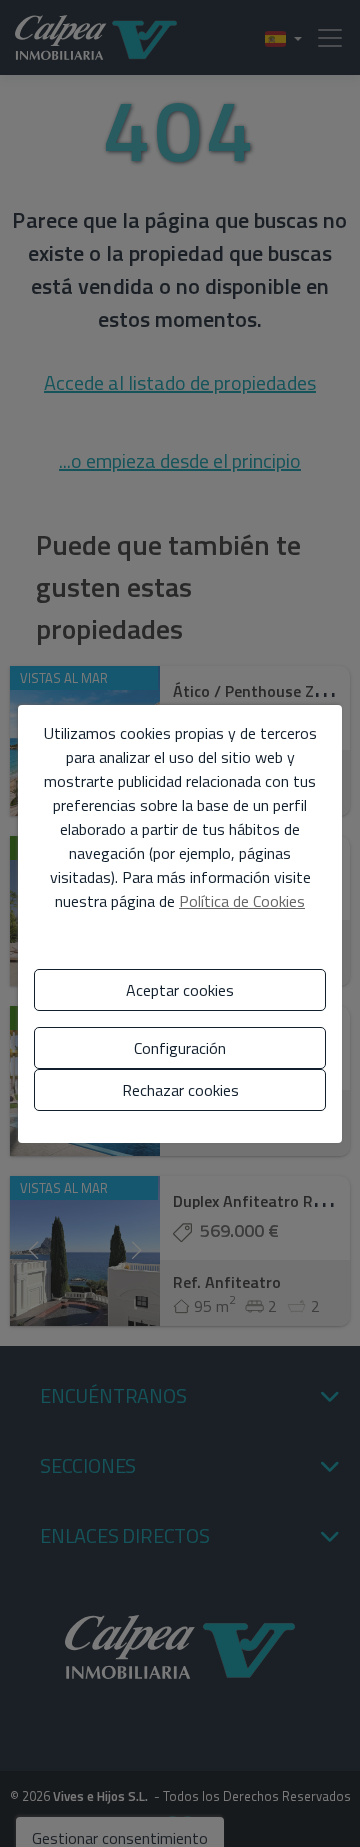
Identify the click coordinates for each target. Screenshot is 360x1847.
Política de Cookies (242, 901)
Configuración (180, 1048)
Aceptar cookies (180, 990)
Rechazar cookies (180, 1090)
